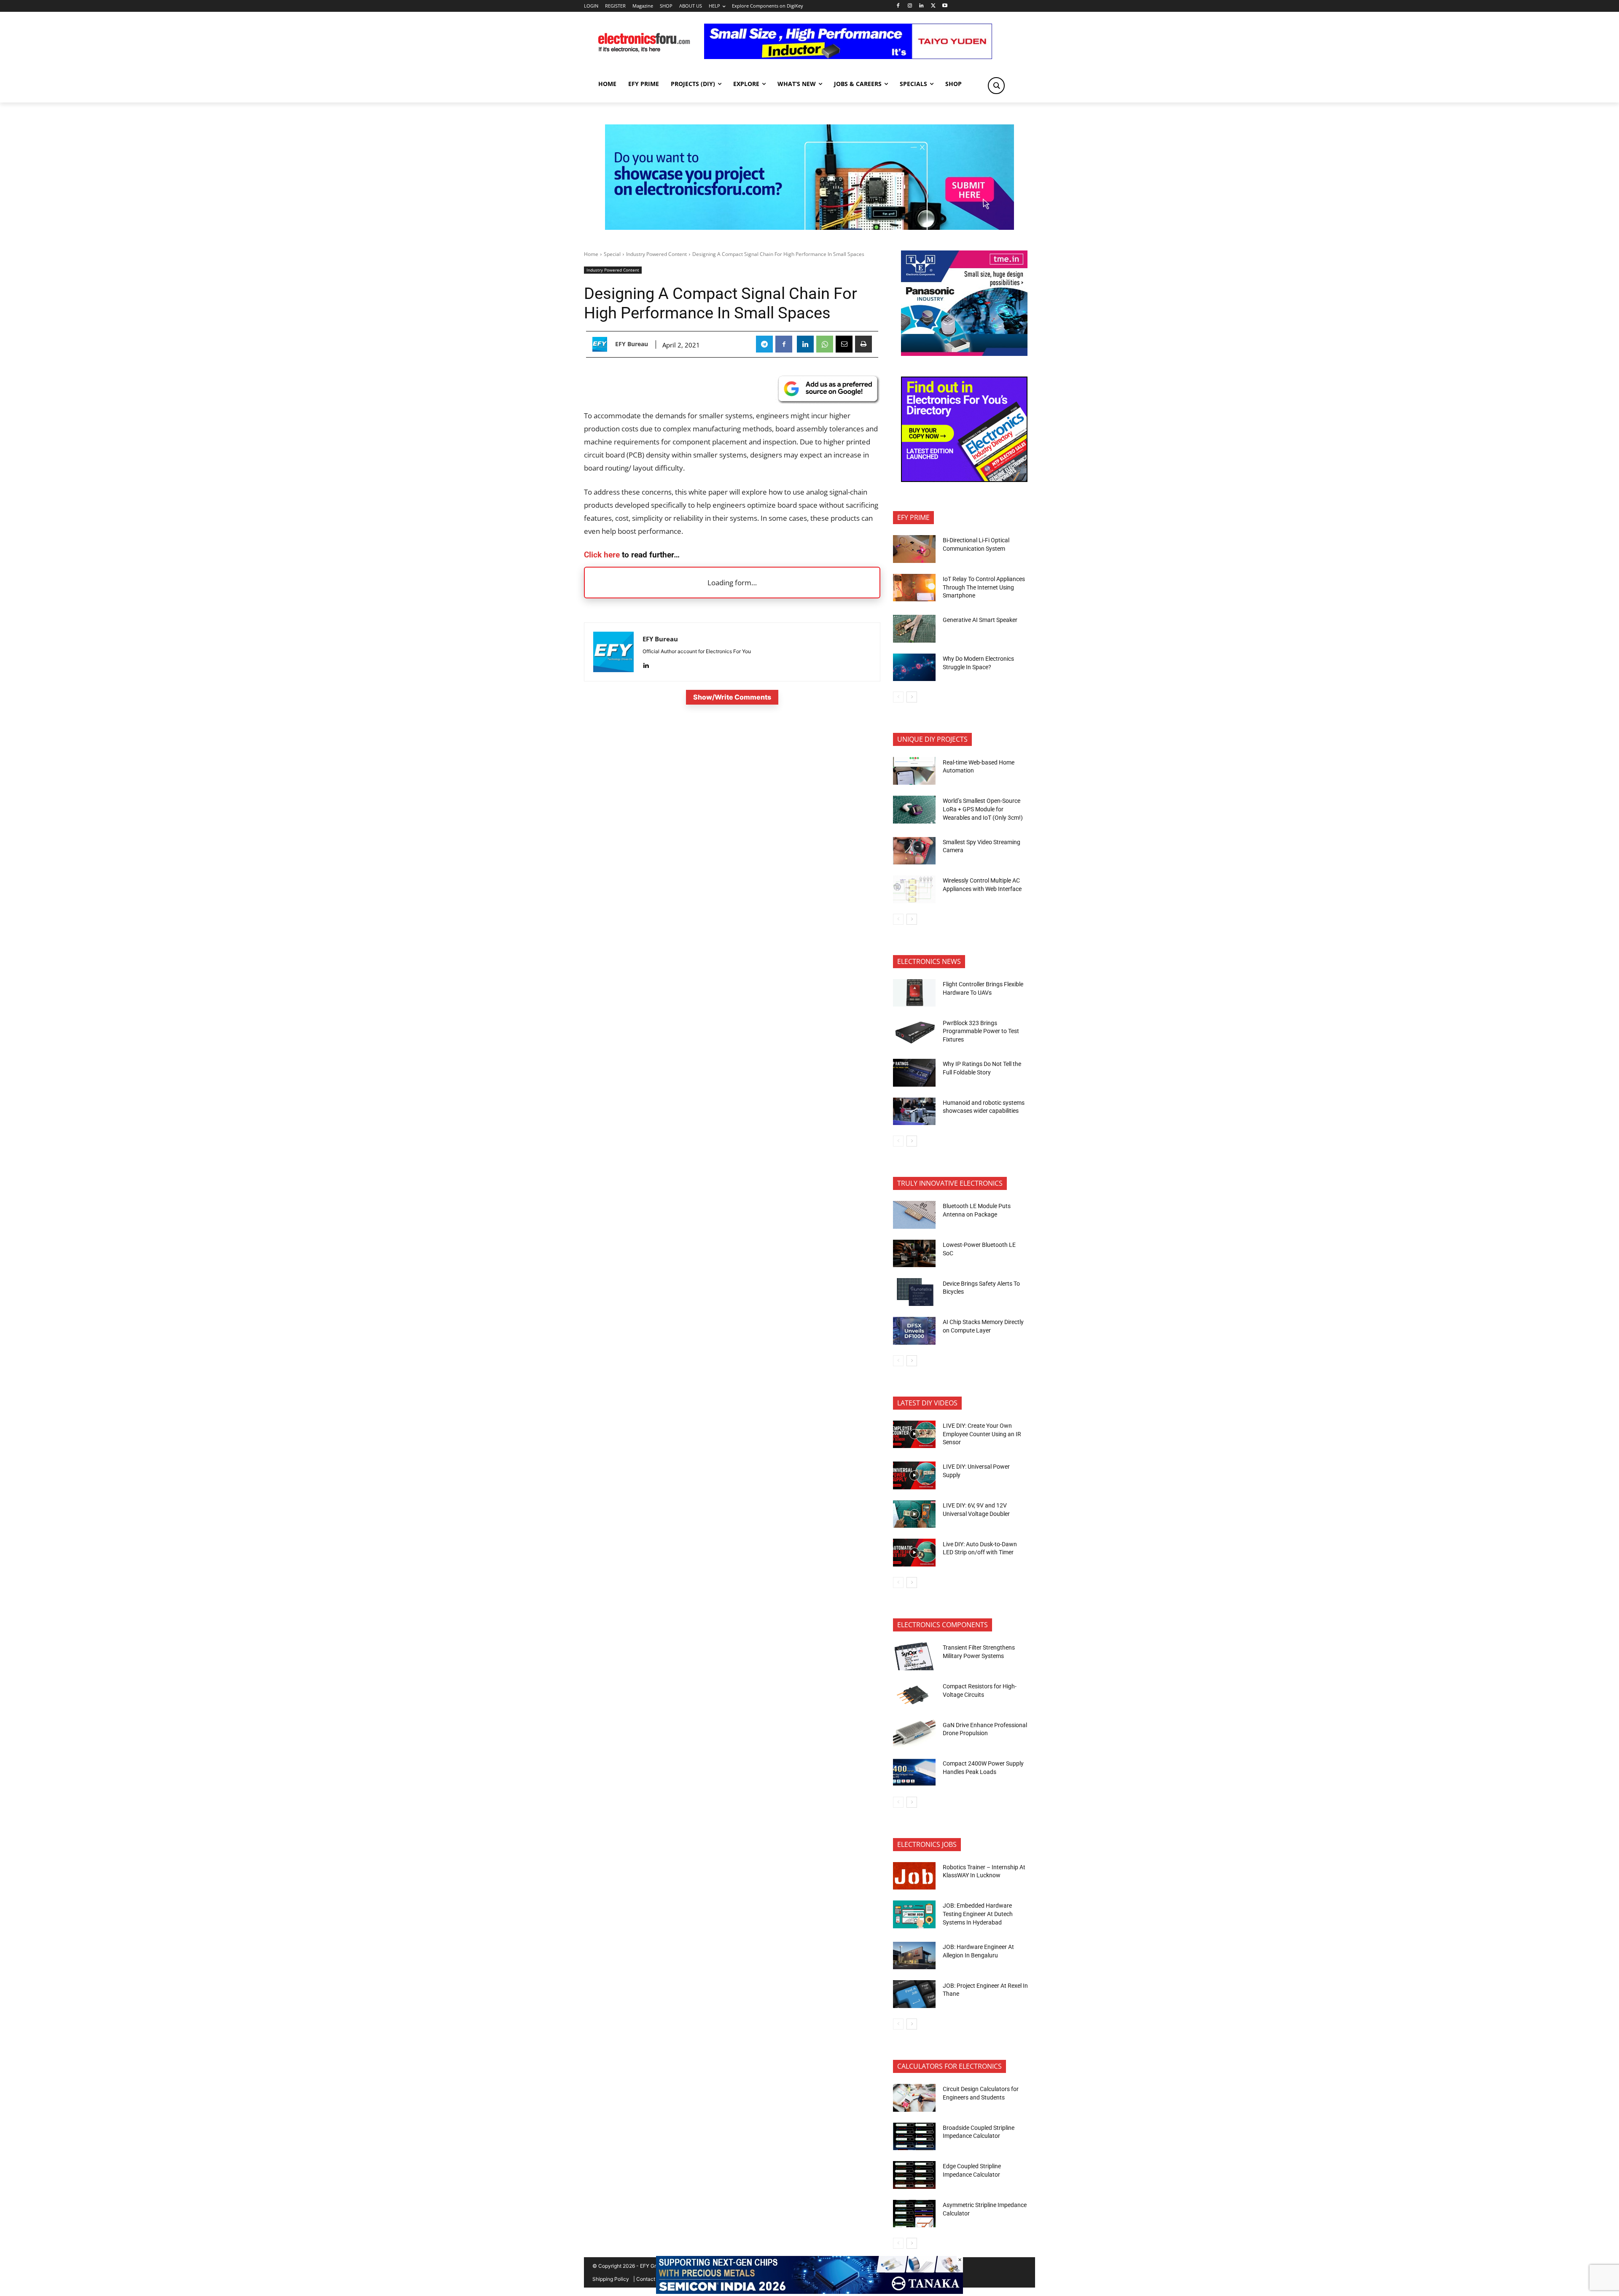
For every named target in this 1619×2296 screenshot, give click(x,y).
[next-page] (912, 697)
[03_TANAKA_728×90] (809, 2292)
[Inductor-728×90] (848, 57)
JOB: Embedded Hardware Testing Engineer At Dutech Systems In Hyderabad (978, 1914)
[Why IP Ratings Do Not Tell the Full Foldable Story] (914, 1073)
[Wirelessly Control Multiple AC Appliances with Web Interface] (914, 889)
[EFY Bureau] (602, 344)
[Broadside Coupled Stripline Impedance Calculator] (914, 2137)
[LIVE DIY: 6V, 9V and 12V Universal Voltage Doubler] (914, 1514)
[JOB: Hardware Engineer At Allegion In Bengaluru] (914, 1956)
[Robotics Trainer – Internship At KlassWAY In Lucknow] (914, 1876)
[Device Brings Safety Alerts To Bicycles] (914, 1292)
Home (591, 254)
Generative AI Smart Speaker (980, 620)
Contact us (649, 2279)
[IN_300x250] (964, 354)
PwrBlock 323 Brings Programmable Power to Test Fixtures (981, 1031)
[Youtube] (945, 6)
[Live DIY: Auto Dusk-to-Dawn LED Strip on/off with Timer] (914, 1553)
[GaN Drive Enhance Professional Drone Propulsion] (914, 1733)
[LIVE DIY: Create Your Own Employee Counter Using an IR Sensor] (914, 1435)
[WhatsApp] (825, 344)
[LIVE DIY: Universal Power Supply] (914, 1475)
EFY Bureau (632, 344)
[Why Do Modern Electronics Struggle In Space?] (914, 668)
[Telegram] (764, 344)
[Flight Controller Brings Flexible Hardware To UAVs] (914, 993)
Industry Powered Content (656, 254)
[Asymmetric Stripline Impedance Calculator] (914, 2214)
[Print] (863, 344)
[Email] (844, 344)
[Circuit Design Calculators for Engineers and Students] (914, 2098)
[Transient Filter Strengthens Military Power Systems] (914, 1656)
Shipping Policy (611, 2279)
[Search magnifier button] (996, 86)
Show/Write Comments (732, 697)
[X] (933, 6)
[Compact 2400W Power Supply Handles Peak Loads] (914, 1772)
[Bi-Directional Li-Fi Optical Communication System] (914, 549)
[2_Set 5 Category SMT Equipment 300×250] (964, 480)
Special (612, 254)
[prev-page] (898, 697)
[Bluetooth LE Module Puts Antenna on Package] (914, 1215)
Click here (602, 555)
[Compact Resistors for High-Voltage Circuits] (914, 1695)
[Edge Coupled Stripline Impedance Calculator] (914, 2175)
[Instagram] (910, 6)
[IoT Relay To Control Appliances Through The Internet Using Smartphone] (914, 588)
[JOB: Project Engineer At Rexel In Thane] (914, 1994)
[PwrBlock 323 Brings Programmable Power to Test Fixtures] (914, 1031)
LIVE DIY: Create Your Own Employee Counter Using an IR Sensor (982, 1434)
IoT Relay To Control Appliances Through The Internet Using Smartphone (984, 587)
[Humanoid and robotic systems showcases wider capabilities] (914, 1112)
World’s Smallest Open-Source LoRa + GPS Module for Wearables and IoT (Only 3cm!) (983, 809)
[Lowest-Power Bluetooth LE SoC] (914, 1254)
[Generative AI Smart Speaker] (914, 629)
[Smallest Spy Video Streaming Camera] (914, 851)
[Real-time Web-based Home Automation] (914, 771)
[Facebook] (898, 6)
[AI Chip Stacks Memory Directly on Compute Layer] (914, 1331)
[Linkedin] (921, 6)
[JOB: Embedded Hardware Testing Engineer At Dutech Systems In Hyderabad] (914, 1914)
